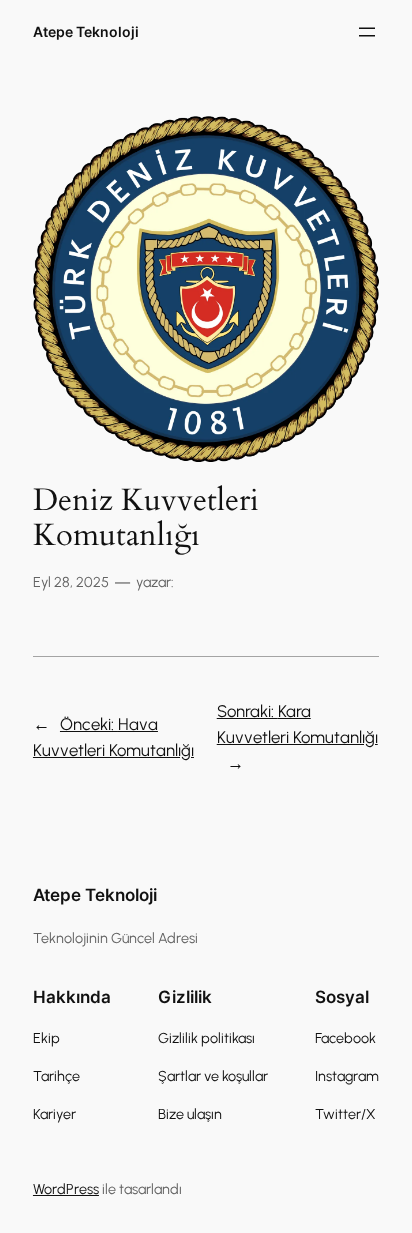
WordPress (66, 1189)
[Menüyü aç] (367, 32)
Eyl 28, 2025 (71, 582)
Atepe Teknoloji (86, 31)
